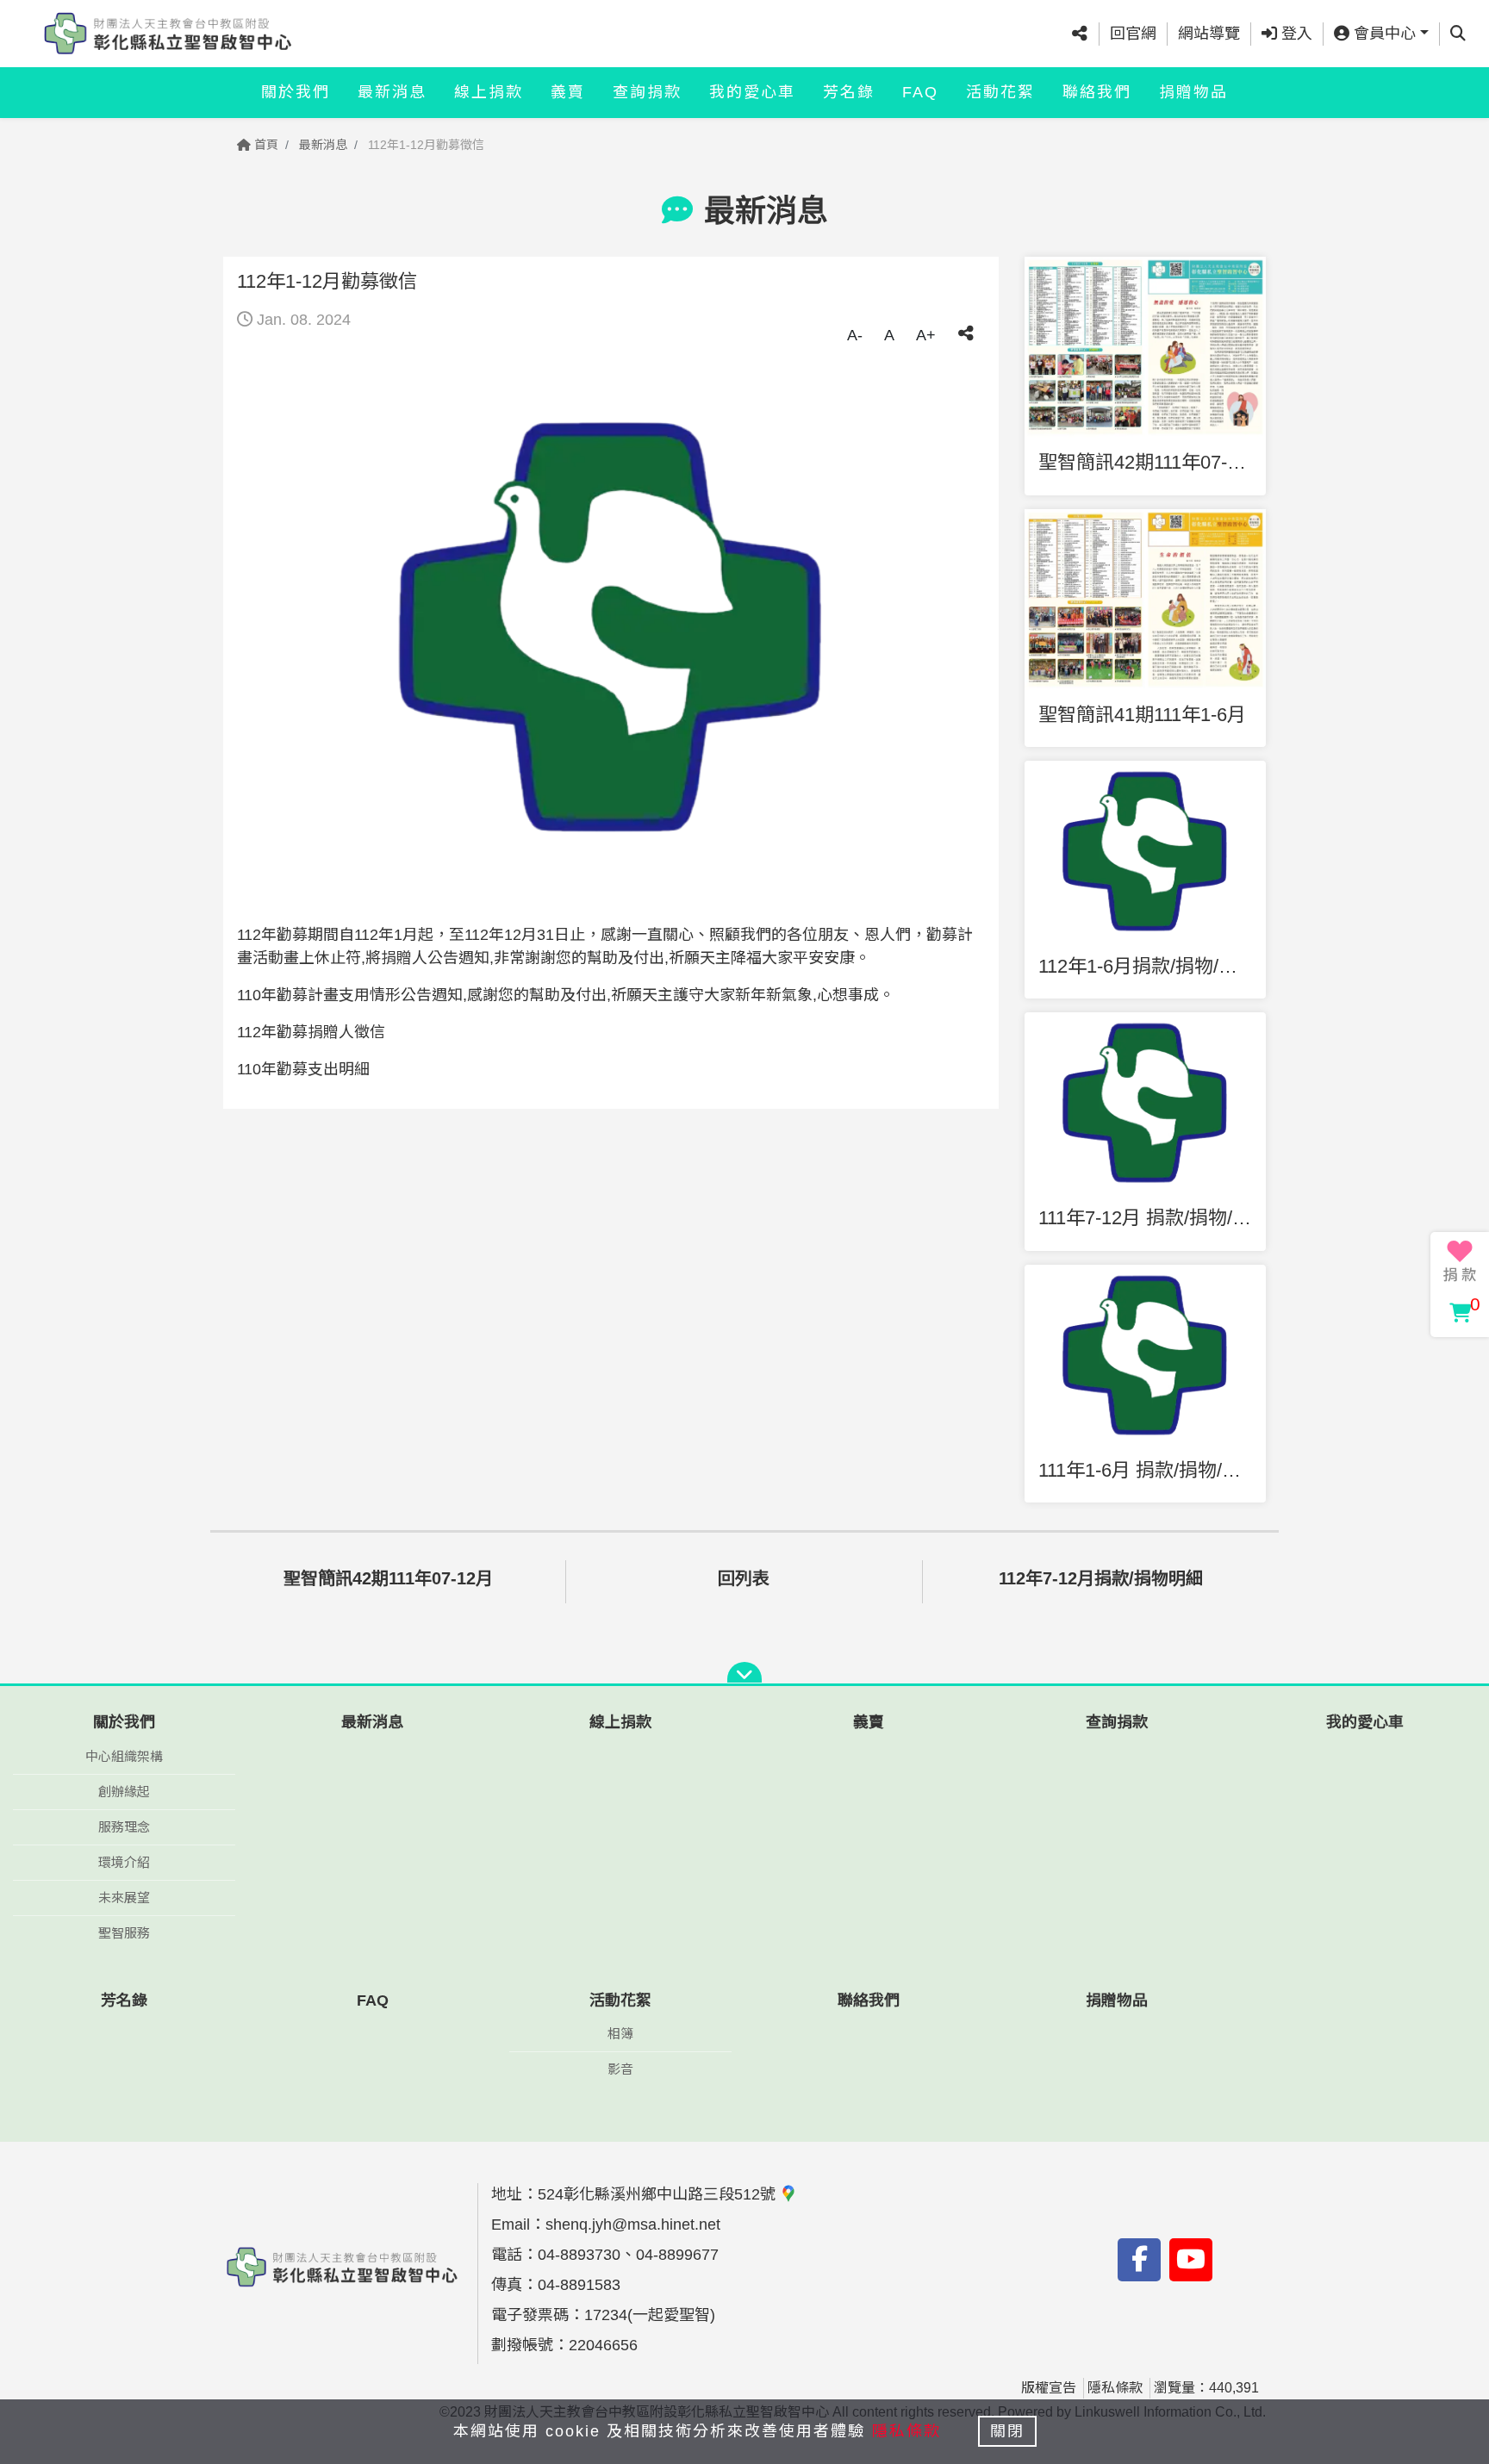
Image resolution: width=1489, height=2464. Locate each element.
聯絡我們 (1097, 92)
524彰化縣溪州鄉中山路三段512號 (659, 2194)
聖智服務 (124, 1933)
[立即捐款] (1460, 1261)
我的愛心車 (752, 92)
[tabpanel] (611, 627)
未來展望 (124, 1898)
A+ (926, 335)
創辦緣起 (124, 1792)
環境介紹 (124, 1862)
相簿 (620, 2034)
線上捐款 (489, 92)
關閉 (1007, 2431)
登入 (1295, 34)
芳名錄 (849, 92)
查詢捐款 (647, 92)
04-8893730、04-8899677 (628, 2255)
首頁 (265, 145)
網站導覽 (1209, 34)
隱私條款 (1115, 2388)
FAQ (920, 92)
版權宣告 (1049, 2388)
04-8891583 (579, 2285)
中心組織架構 (124, 1756)
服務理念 (124, 1827)
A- (855, 335)
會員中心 (1383, 34)
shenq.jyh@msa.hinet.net (633, 2224)
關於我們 (296, 92)
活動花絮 (1000, 92)
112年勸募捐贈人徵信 (311, 1032)
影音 (620, 2069)
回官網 (1133, 34)
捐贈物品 (1193, 92)
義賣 (568, 92)
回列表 (744, 1578)
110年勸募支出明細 (303, 1069)
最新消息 (392, 92)
